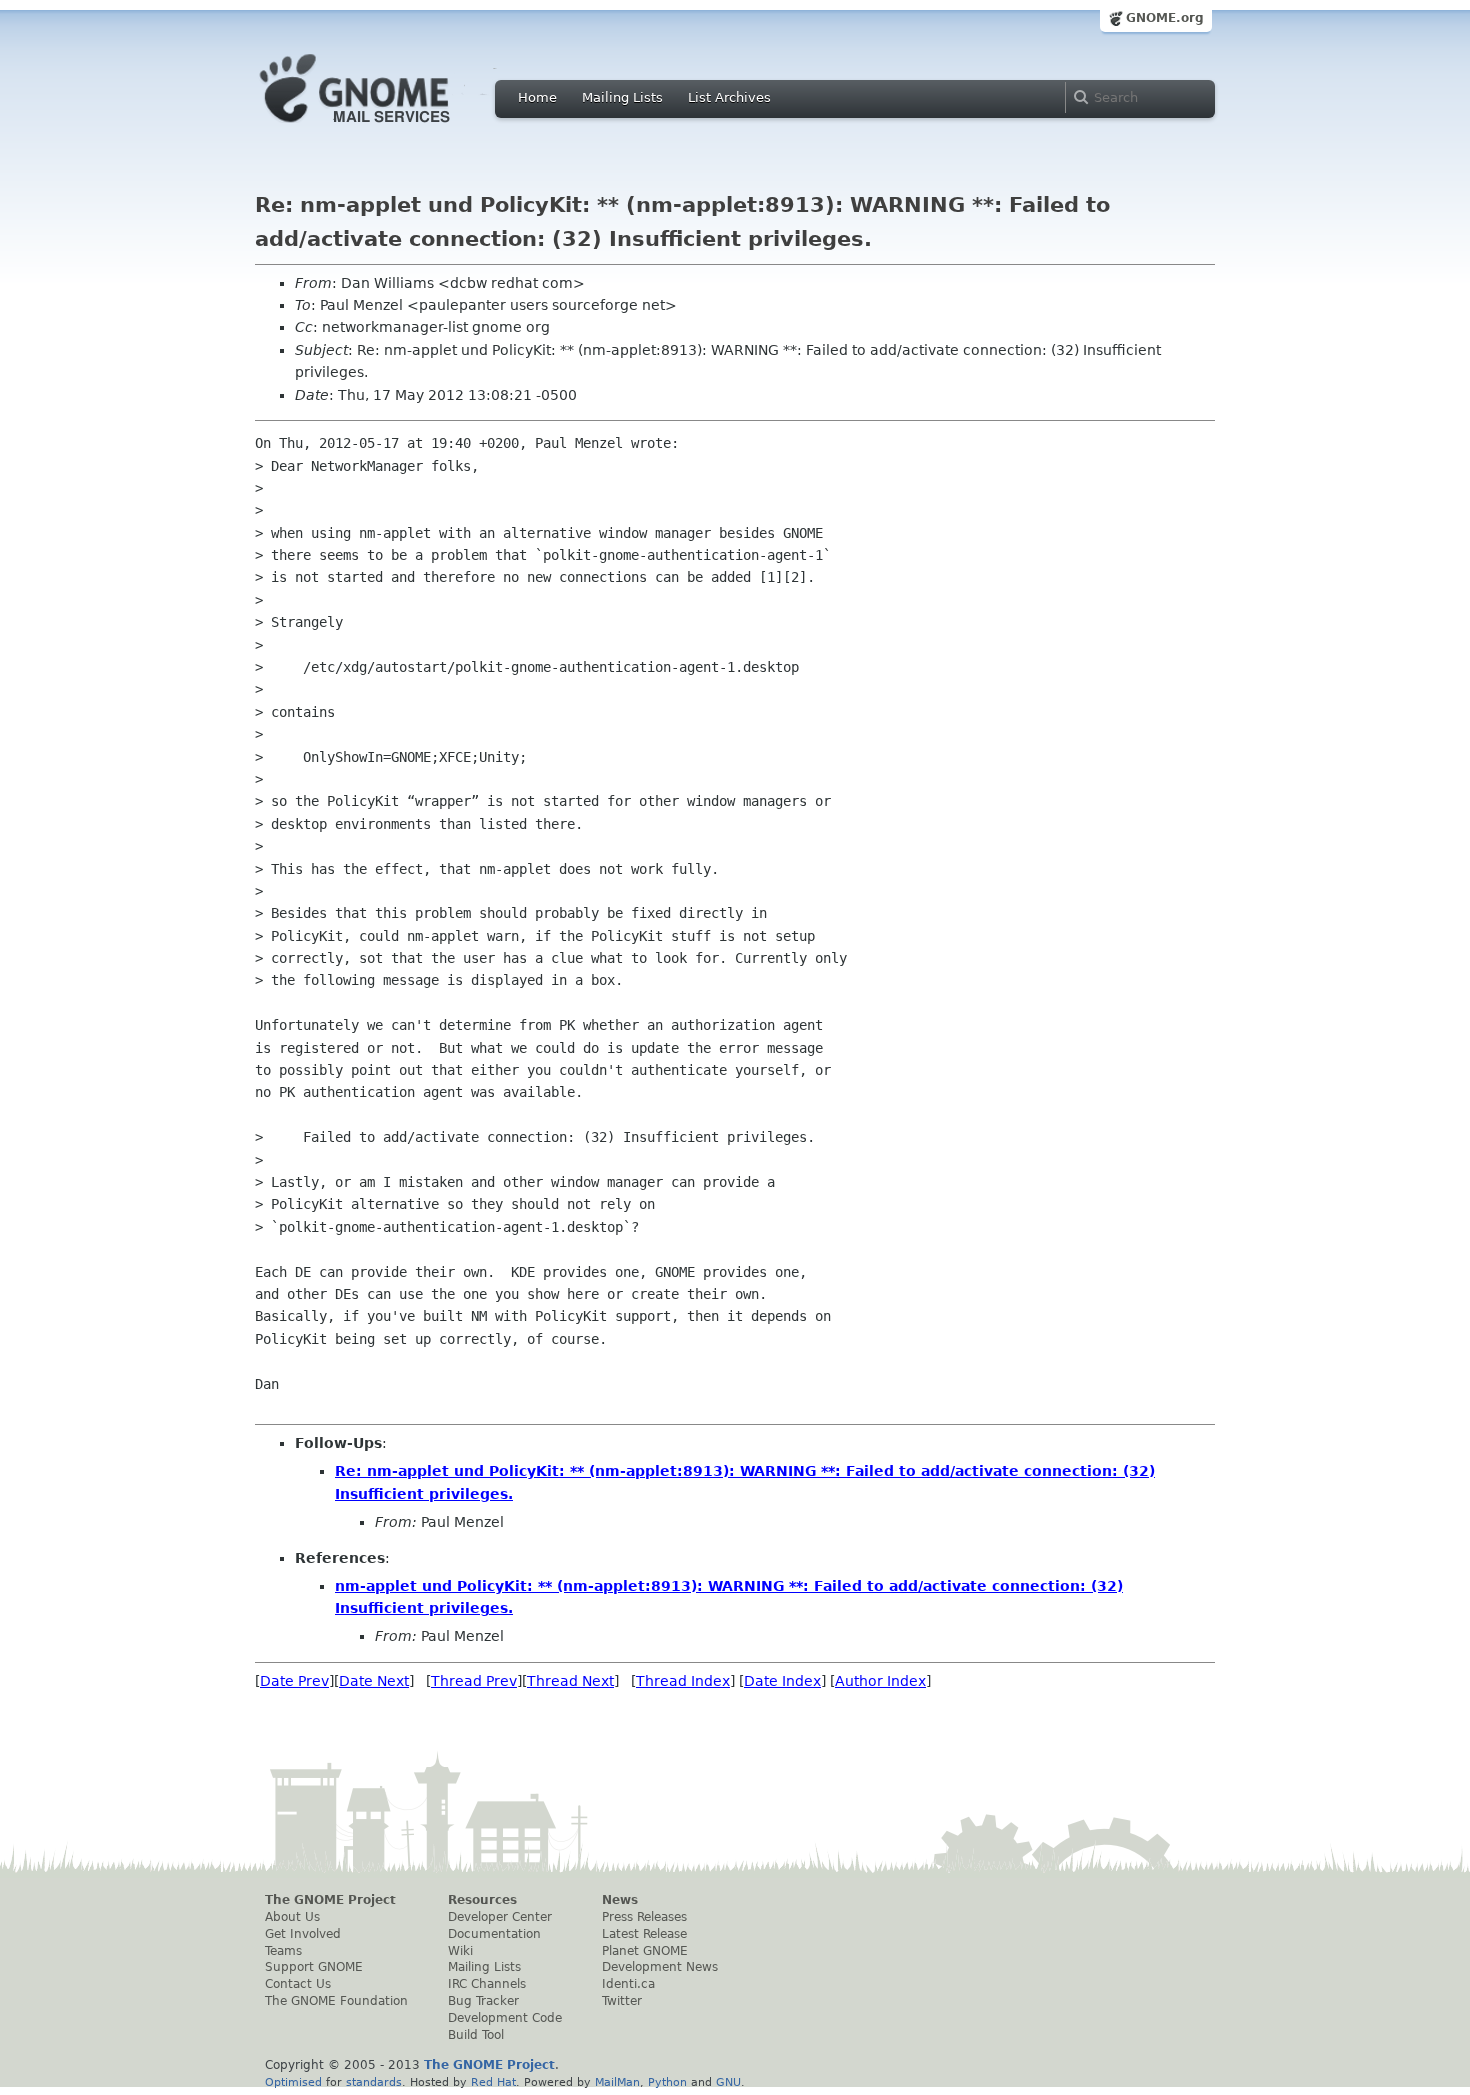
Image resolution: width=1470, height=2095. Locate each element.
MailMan (617, 2082)
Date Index (782, 1681)
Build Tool (476, 2035)
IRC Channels (487, 1984)
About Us (292, 1917)
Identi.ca (628, 1984)
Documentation (494, 1934)
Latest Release (644, 1934)
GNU (728, 2082)
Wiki (460, 1951)
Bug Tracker (483, 2001)
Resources (482, 1900)
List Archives (729, 97)
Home (537, 97)
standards (374, 2082)
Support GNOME (314, 1967)
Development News (660, 1967)
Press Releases (644, 1917)
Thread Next (570, 1681)
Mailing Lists (622, 97)
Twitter (622, 2001)
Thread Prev (474, 1681)
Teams (283, 1951)
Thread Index (683, 1681)
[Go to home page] (385, 128)
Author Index (880, 1681)
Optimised (293, 2082)
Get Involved (303, 1934)
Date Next (374, 1681)
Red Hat (493, 2082)
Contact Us (298, 1984)
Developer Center (500, 1917)
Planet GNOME (645, 1951)
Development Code (505, 2018)
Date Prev (294, 1681)
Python (667, 2082)
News (620, 1900)
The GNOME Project (330, 1900)
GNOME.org (1165, 18)
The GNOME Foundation (336, 2001)
